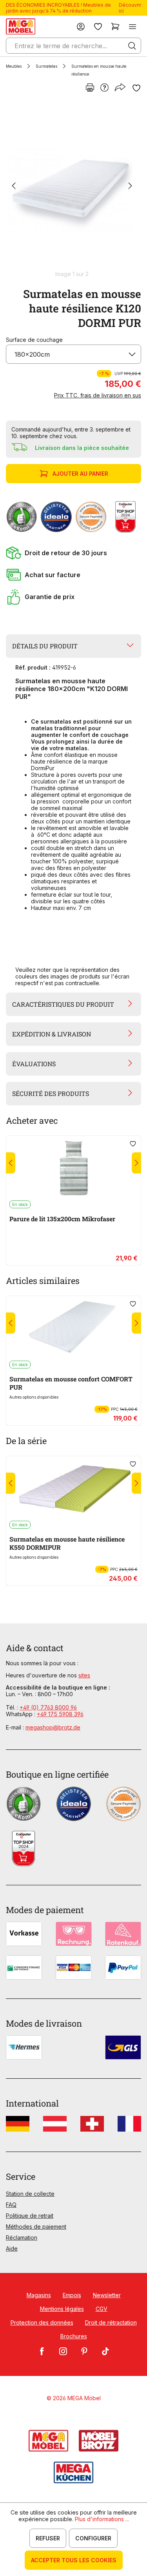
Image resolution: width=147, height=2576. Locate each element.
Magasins (39, 2295)
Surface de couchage (34, 340)
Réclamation (22, 2238)
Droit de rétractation (111, 2322)
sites (84, 1675)
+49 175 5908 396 (60, 1714)
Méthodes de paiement (36, 2227)
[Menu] (132, 26)
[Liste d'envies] (98, 26)
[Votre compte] (81, 26)
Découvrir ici (130, 8)
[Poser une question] (104, 88)
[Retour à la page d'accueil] (21, 26)
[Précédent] (14, 187)
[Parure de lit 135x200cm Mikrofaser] (73, 1168)
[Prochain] (130, 187)
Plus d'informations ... (102, 2519)
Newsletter (107, 2295)
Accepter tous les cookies (74, 2560)
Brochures (74, 2336)
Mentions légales (62, 2309)
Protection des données (42, 2322)
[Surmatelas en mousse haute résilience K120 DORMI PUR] (72, 186)
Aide (12, 2248)
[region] (73, 190)
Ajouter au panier (80, 474)
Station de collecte (30, 2194)
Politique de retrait (30, 2216)
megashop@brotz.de (53, 1727)
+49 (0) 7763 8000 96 (48, 1707)
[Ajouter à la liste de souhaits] (136, 88)
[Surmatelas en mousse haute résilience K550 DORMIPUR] (73, 1488)
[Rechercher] (132, 46)
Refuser (48, 2538)
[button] (73, 553)
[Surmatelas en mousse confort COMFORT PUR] (73, 1328)
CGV (102, 2309)
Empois (72, 2295)
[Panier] (115, 26)
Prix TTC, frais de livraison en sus (98, 395)
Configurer (93, 2538)
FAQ (11, 2205)
